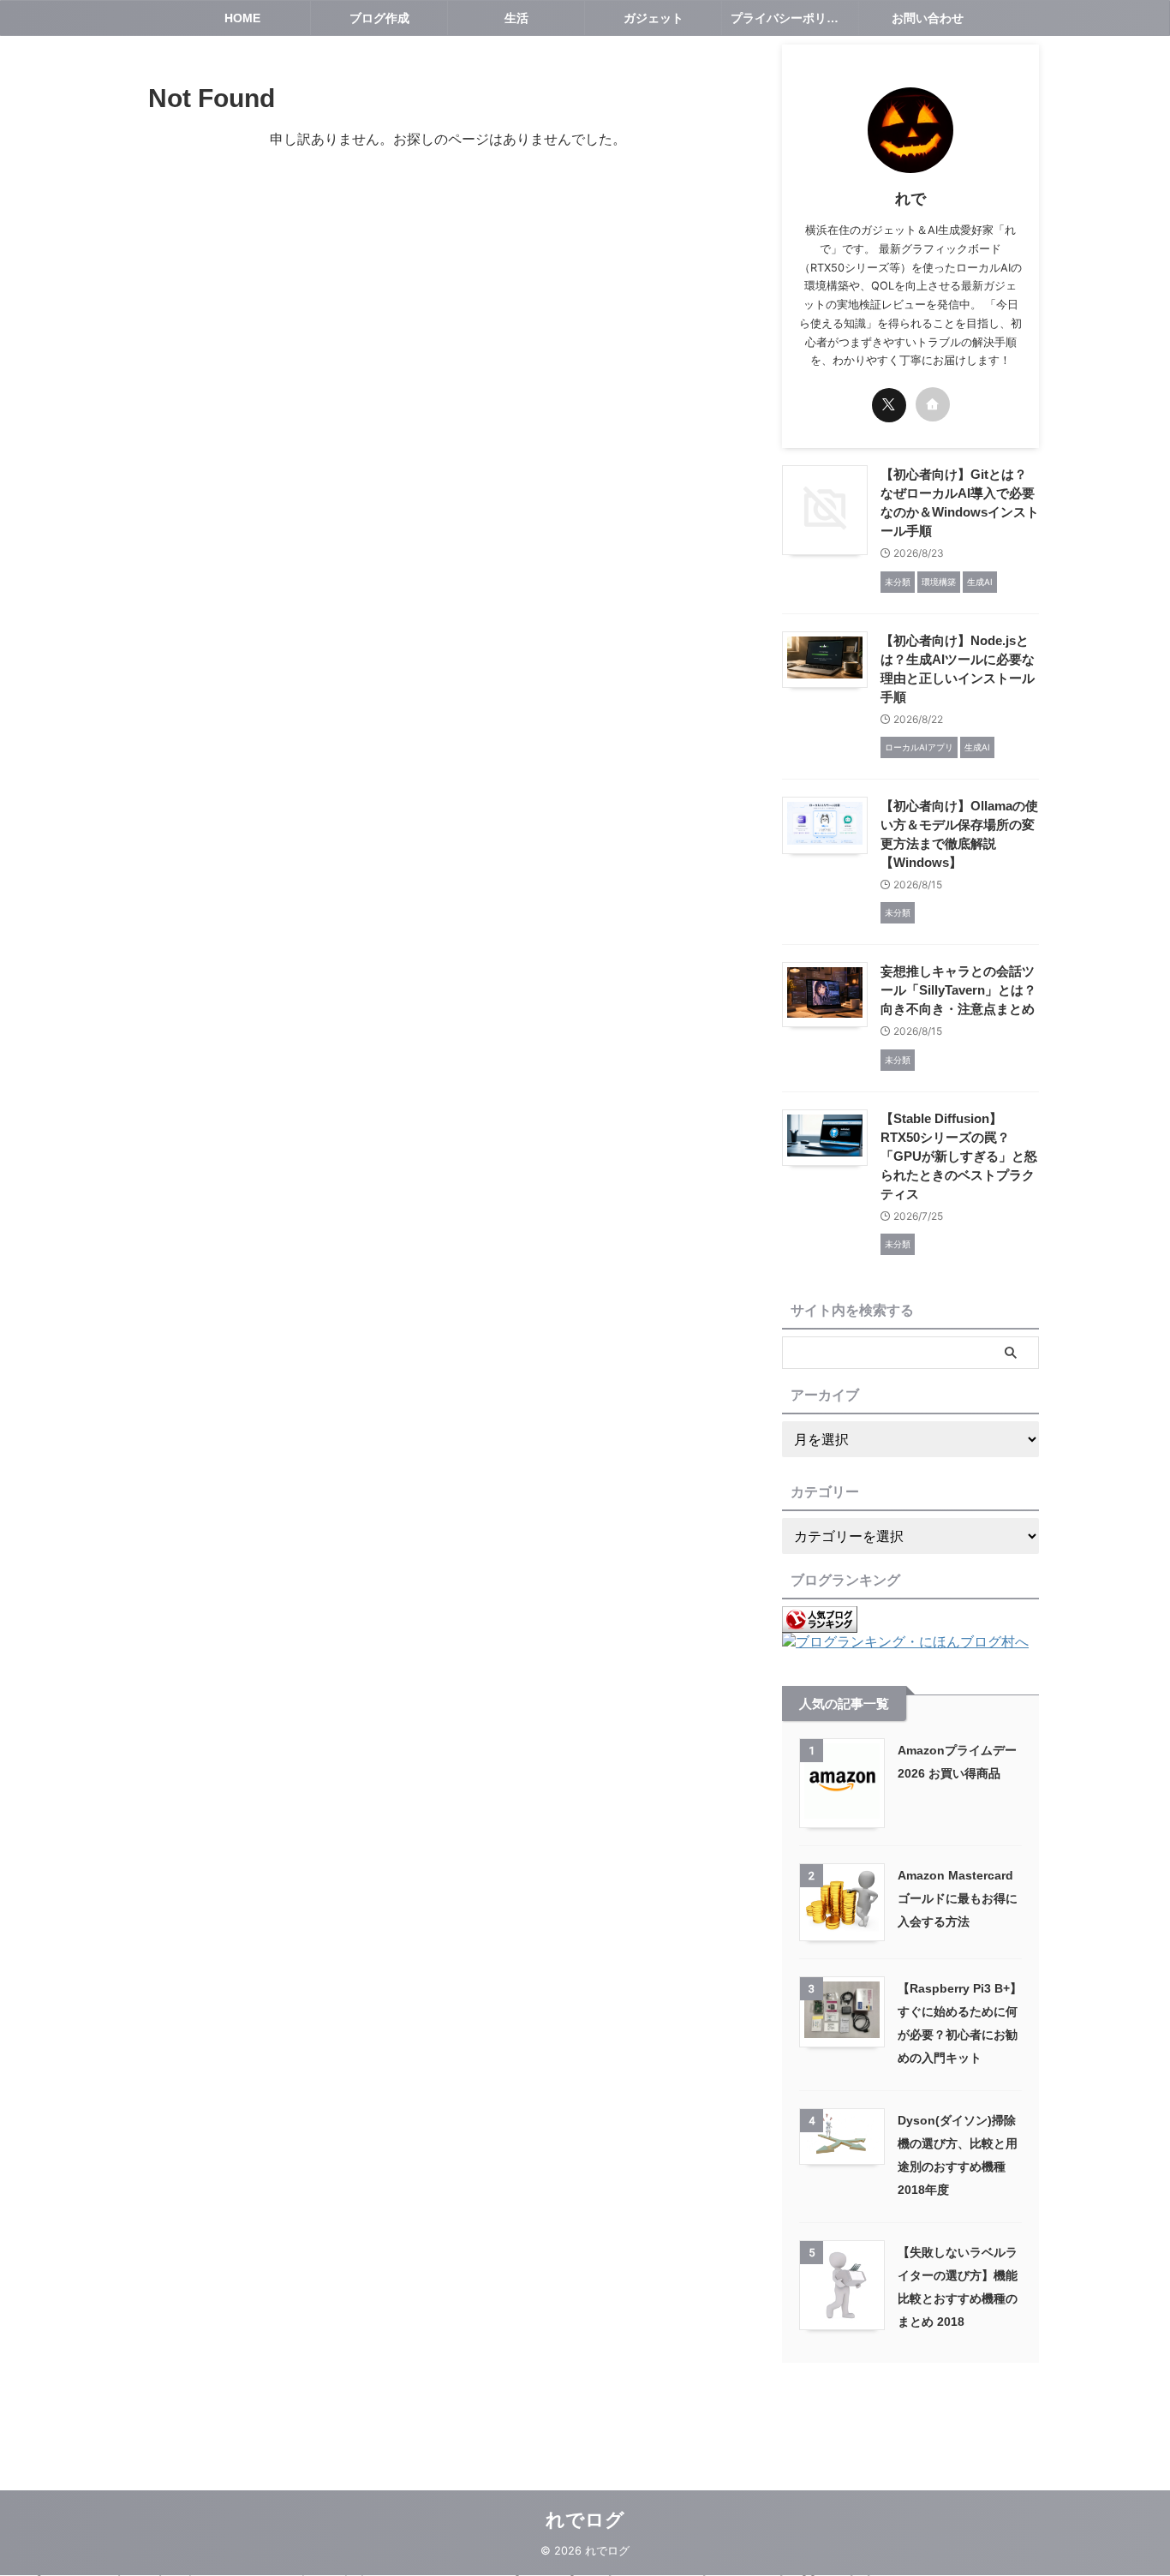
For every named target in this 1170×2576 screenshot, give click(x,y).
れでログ (585, 2520)
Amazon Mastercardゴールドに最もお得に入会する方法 (958, 1898)
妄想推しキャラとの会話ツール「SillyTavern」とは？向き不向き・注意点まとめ (958, 990)
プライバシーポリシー (791, 18)
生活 (516, 18)
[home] (933, 404)
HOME (242, 18)
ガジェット (654, 18)
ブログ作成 (379, 18)
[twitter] (889, 405)
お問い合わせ (928, 18)
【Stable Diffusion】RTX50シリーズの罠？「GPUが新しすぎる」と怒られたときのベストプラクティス (959, 1156)
